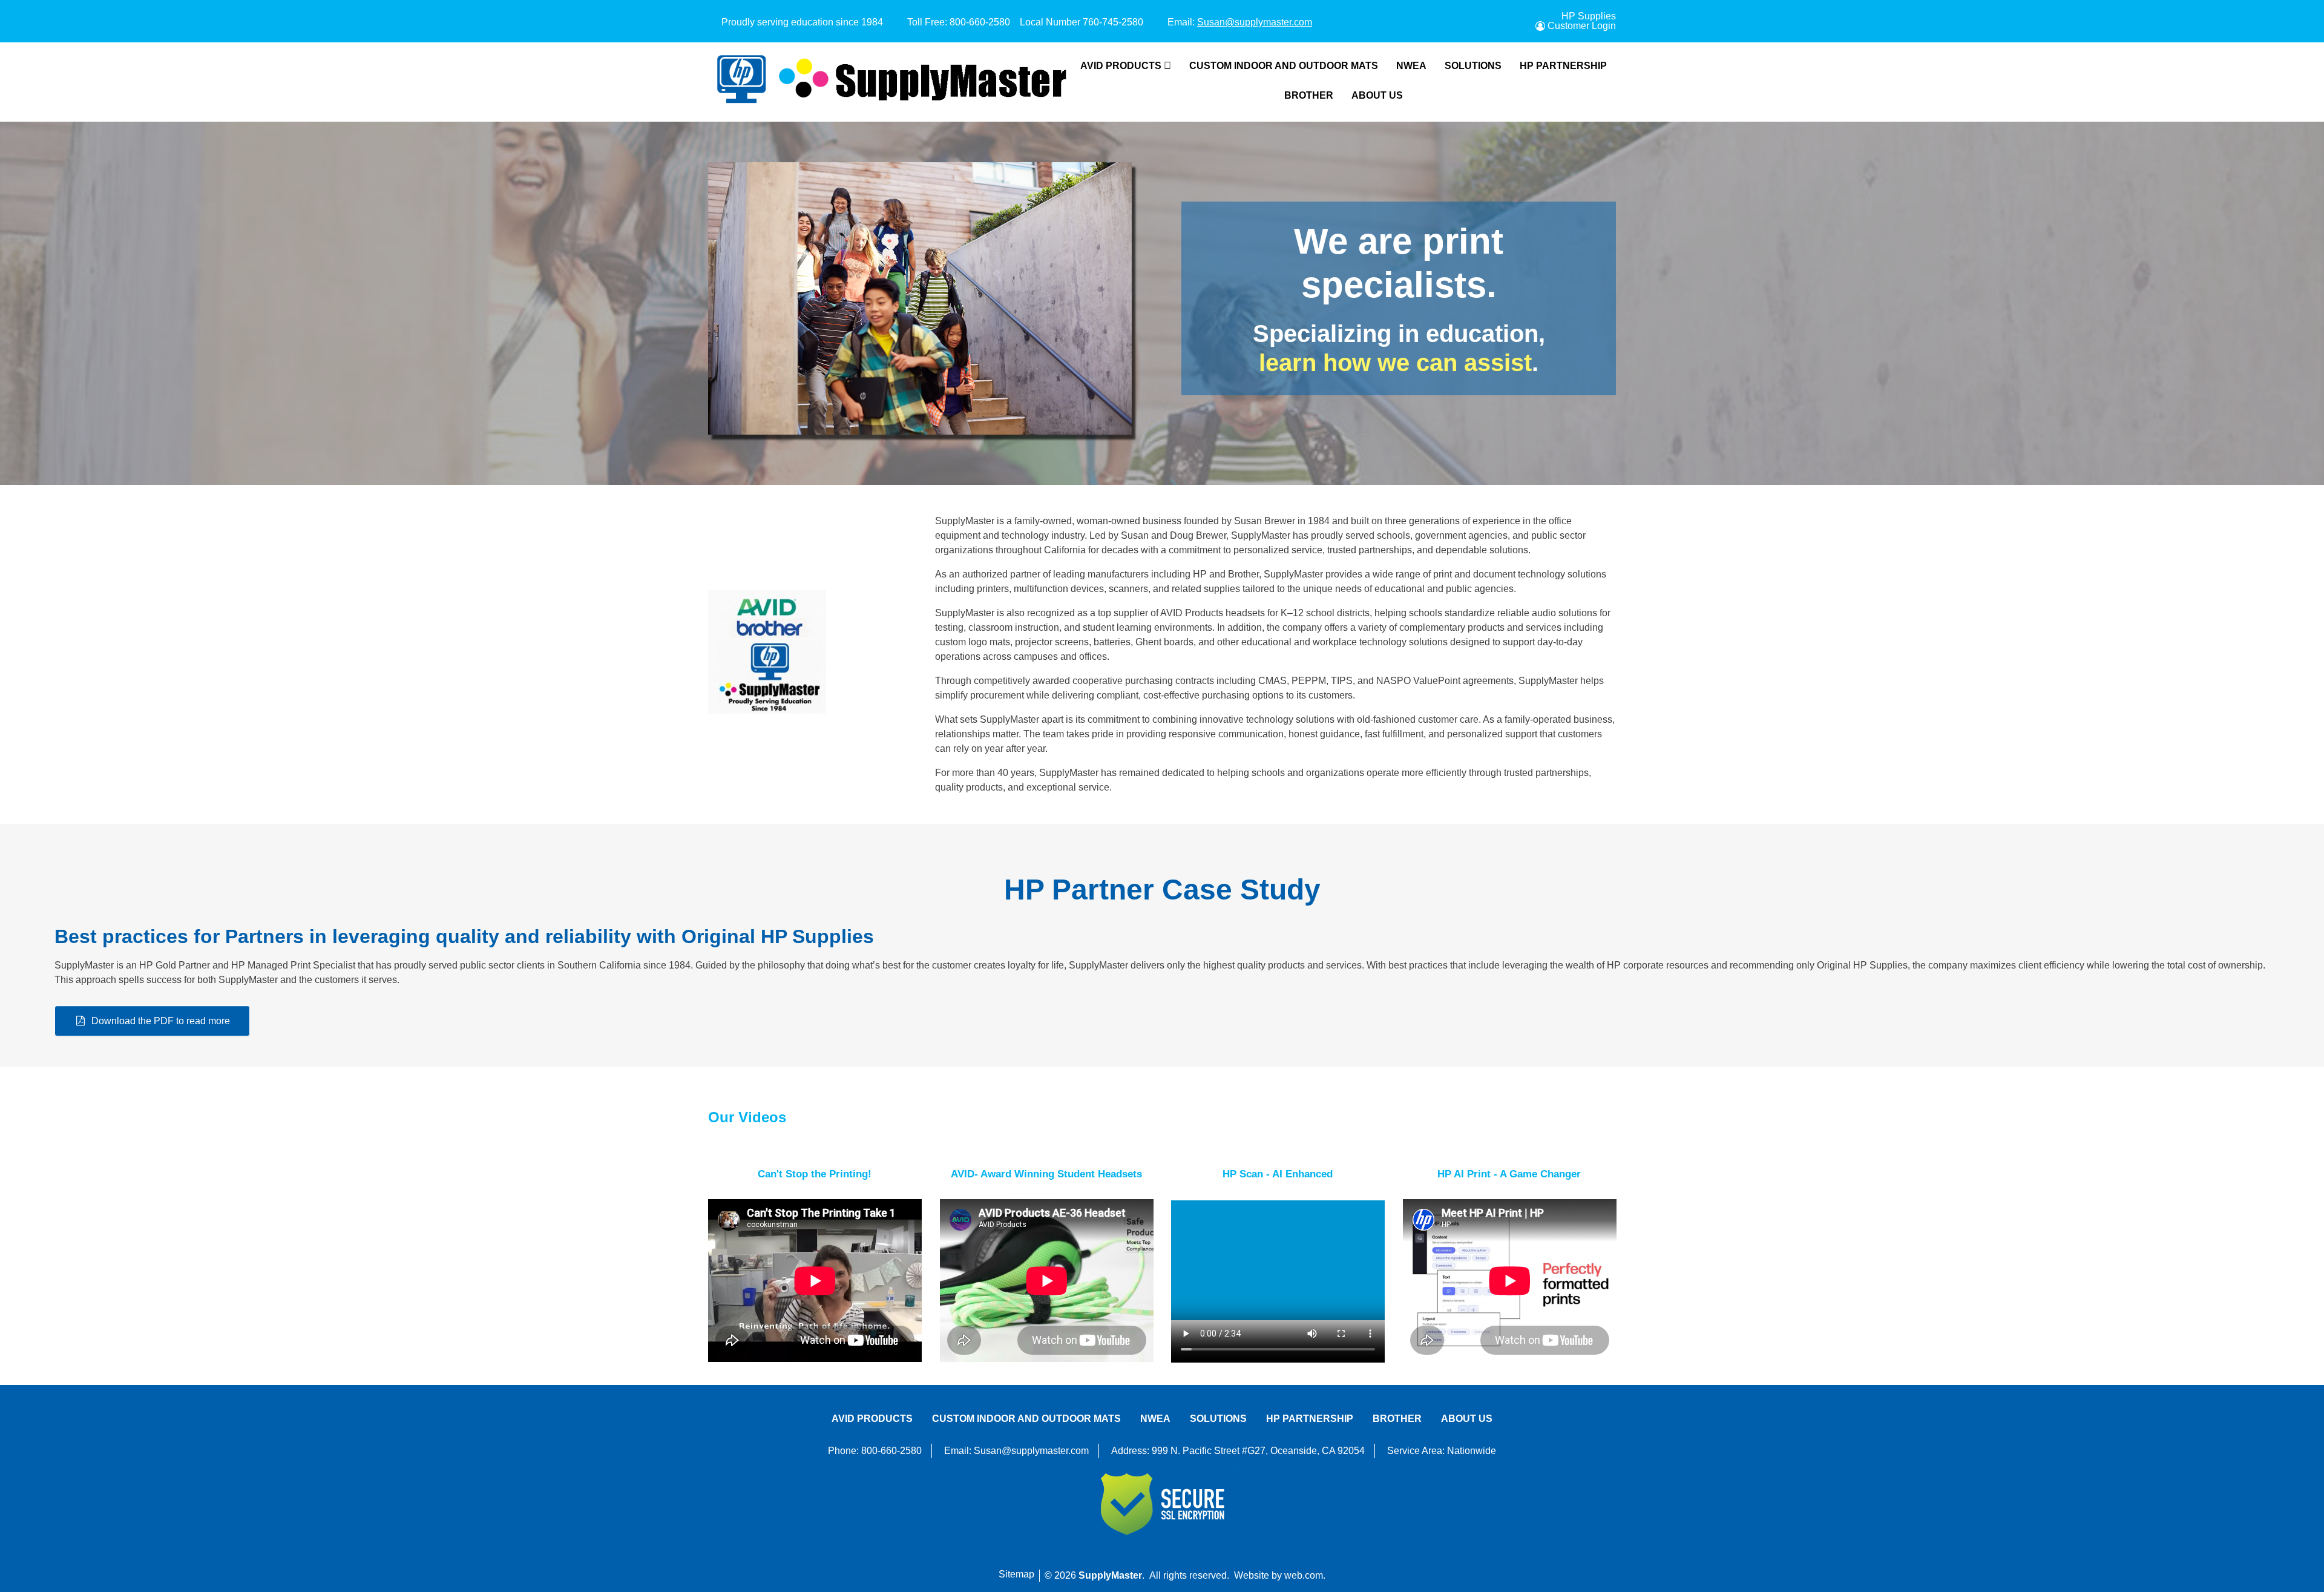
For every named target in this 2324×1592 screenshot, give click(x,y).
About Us (1377, 95)
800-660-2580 (980, 22)
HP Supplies (1589, 16)
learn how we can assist (1395, 363)
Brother (1309, 95)
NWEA (1411, 66)
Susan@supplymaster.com (1255, 22)
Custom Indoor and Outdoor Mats (1284, 66)
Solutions (1473, 66)
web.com (1304, 1575)
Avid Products (1121, 66)
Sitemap (1016, 1574)
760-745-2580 (1113, 22)
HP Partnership (1563, 66)
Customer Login (1582, 26)
